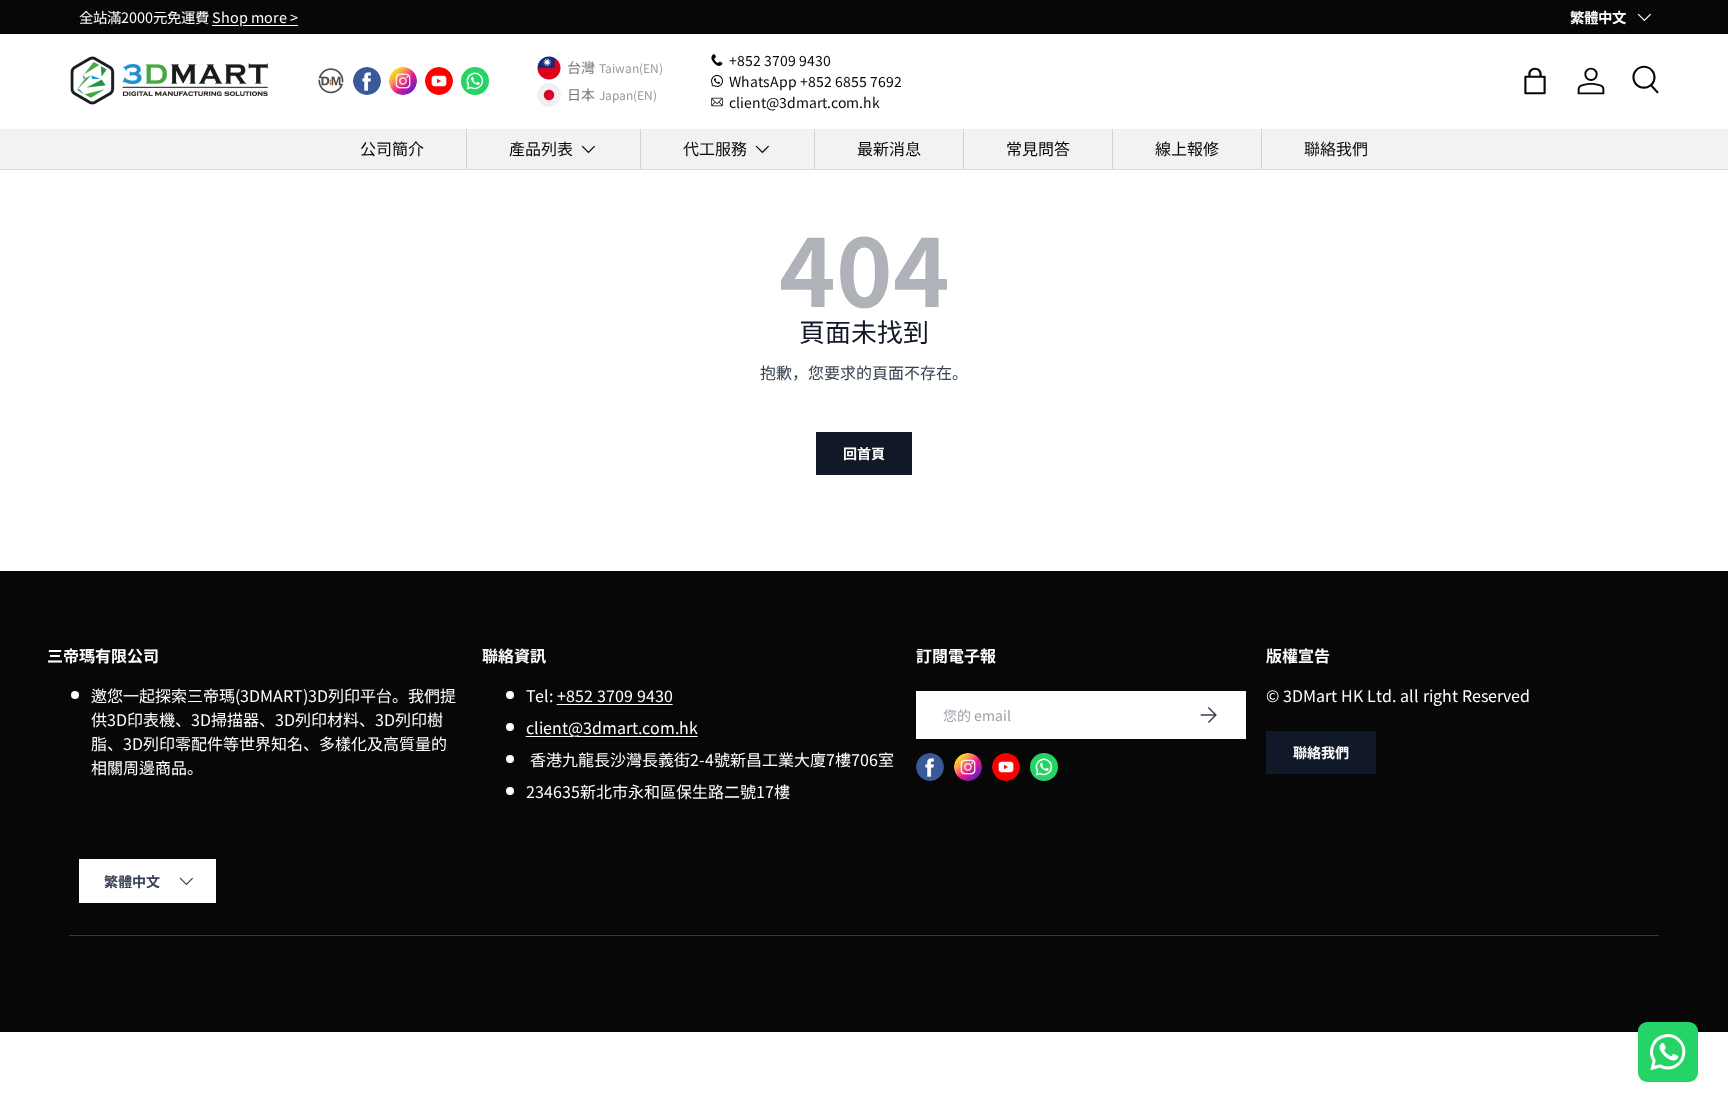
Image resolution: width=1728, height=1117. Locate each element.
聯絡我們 (1336, 148)
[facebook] (367, 81)
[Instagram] (403, 81)
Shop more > (255, 16)
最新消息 (889, 148)
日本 (581, 95)
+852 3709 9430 (615, 695)
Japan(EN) (628, 94)
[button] (1535, 81)
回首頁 (864, 453)
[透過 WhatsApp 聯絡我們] (1668, 1054)
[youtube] (439, 81)
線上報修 (1187, 148)
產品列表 (541, 148)
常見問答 (1038, 148)
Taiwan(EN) (631, 67)
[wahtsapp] (1044, 767)
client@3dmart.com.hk (612, 727)
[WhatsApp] (475, 81)
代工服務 (715, 148)
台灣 (581, 68)
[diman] (331, 81)
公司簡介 (392, 148)
